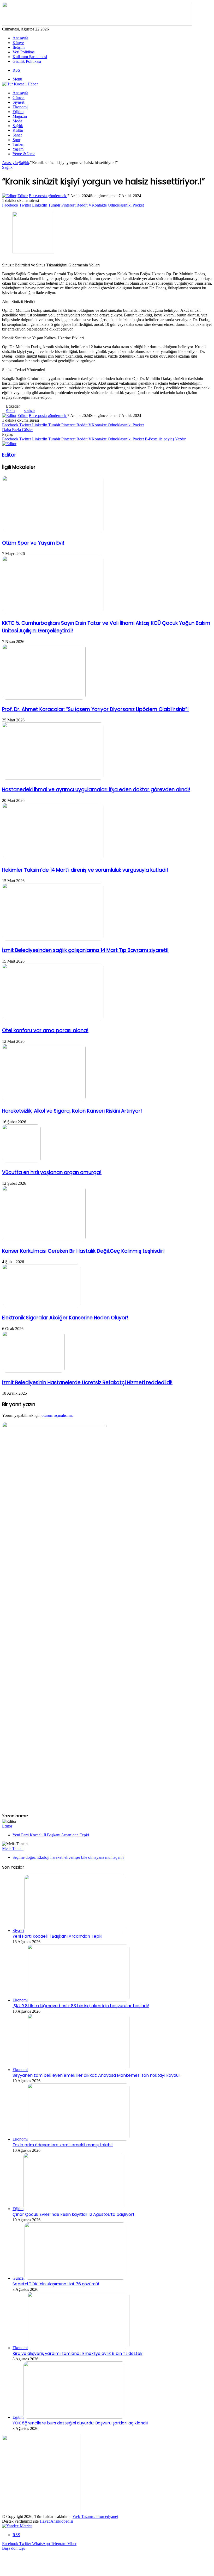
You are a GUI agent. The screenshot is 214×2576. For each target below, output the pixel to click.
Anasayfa (20, 38)
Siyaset (18, 102)
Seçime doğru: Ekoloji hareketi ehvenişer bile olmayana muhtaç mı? (68, 1857)
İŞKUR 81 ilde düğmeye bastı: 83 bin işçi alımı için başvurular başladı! (81, 2006)
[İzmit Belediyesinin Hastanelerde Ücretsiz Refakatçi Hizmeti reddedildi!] (33, 1371)
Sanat (17, 135)
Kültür (18, 130)
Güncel (19, 98)
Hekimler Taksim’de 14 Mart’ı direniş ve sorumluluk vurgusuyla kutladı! (85, 870)
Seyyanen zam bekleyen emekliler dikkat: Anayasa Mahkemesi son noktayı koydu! (96, 2075)
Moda (17, 121)
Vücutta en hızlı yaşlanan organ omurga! (52, 1172)
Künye (18, 43)
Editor (23, 196)
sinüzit (29, 411)
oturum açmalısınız (57, 1415)
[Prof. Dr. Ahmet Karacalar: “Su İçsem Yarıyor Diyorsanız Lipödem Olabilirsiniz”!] (44, 698)
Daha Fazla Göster (17, 430)
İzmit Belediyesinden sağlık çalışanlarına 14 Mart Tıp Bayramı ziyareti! (85, 950)
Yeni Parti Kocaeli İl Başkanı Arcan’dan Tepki (51, 1835)
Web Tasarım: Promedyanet (95, 2516)
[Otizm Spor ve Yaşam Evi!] (53, 532)
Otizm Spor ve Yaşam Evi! (33, 543)
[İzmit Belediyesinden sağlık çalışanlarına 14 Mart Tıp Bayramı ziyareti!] (53, 939)
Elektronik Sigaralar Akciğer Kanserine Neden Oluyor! (65, 1318)
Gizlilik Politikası (27, 61)
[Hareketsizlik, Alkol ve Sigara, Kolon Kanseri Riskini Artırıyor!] (44, 1100)
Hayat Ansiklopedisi (56, 2521)
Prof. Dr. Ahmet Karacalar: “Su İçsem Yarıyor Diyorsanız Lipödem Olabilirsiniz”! (95, 709)
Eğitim (18, 112)
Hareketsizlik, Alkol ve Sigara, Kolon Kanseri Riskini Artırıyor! (72, 1111)
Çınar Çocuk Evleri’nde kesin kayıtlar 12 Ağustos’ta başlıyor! (73, 2214)
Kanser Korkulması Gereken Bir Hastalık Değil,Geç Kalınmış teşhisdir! (83, 1251)
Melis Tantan (13, 1848)
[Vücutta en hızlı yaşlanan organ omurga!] (21, 1161)
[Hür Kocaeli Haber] (20, 84)
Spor (16, 140)
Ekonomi (20, 107)
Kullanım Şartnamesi (30, 57)
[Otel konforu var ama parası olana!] (53, 1019)
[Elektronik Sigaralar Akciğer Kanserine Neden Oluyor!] (41, 1306)
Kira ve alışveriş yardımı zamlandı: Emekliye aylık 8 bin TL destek (78, 2353)
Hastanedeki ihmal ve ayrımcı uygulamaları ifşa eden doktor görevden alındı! (96, 790)
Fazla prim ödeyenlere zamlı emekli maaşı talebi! (63, 2145)
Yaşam (18, 149)
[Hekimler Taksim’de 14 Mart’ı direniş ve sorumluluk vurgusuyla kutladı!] (53, 859)
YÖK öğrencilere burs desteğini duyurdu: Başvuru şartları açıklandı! (80, 2423)
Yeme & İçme (24, 154)
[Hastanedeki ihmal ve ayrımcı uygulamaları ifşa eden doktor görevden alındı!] (53, 778)
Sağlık (18, 126)
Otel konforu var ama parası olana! (45, 1030)
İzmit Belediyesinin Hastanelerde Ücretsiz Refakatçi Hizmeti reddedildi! (87, 1383)
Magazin (20, 116)
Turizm (18, 144)
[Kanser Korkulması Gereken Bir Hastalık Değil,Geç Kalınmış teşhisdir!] (44, 1240)
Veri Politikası (24, 52)
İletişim (19, 47)
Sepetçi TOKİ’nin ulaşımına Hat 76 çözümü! (56, 2284)
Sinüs (11, 411)
